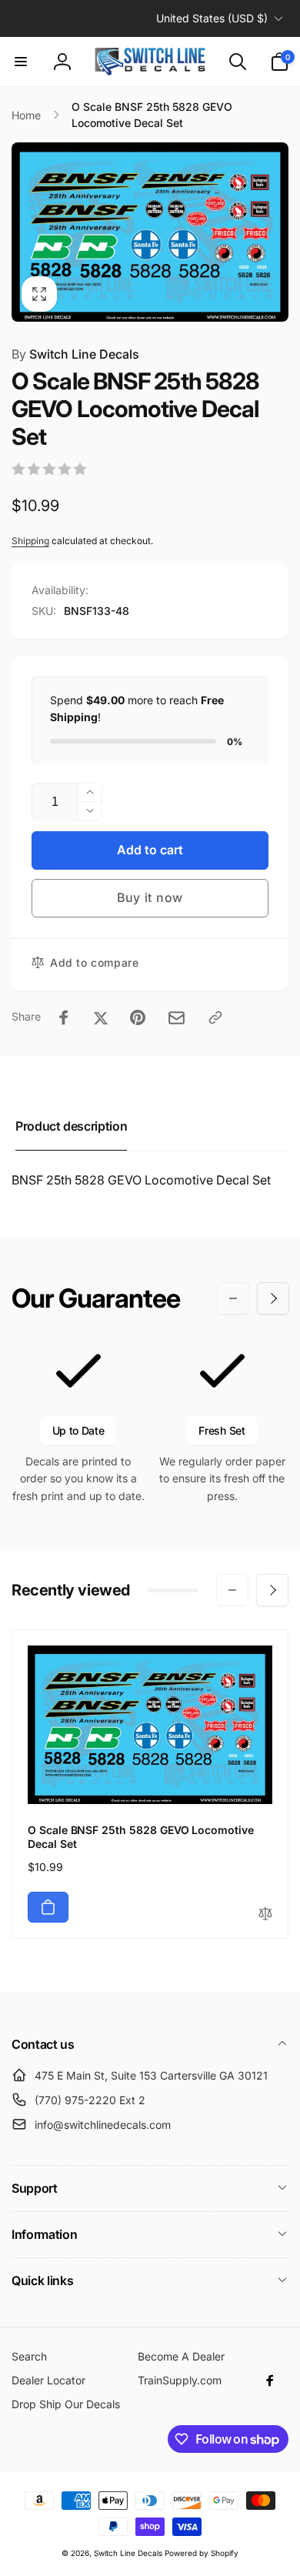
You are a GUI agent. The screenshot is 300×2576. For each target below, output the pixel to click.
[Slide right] (273, 1298)
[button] (21, 62)
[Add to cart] (48, 1907)
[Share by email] (177, 1018)
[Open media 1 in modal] (150, 232)
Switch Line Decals (75, 354)
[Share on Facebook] (64, 1017)
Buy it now (150, 897)
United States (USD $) (212, 18)
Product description (71, 1126)
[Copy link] (215, 1017)
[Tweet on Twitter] (101, 1017)
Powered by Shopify (202, 2553)
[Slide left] (233, 1298)
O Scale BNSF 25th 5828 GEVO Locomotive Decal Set (141, 1837)
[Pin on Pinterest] (138, 1017)
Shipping (30, 541)
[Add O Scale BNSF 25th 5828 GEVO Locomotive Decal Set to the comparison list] (265, 1914)
